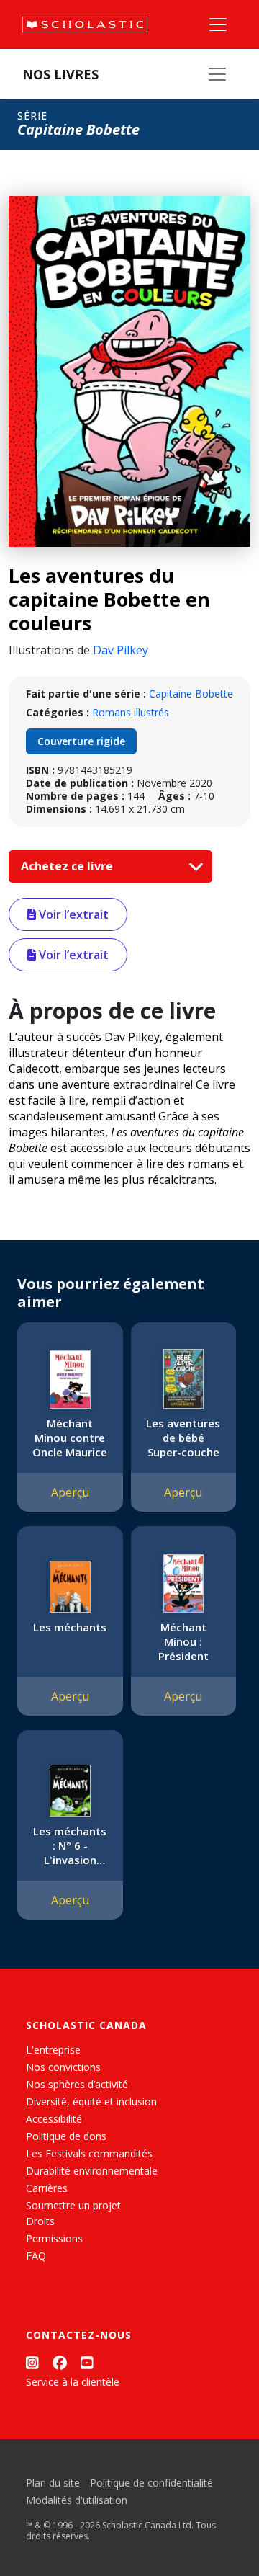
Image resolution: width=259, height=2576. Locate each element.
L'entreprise (53, 2050)
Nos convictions (63, 2067)
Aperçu (70, 1492)
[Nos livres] (217, 74)
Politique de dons (66, 2136)
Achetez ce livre (68, 866)
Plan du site (53, 2483)
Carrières (47, 2188)
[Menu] (218, 24)
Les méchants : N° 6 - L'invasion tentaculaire (70, 1845)
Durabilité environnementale (92, 2171)
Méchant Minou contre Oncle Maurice (70, 1438)
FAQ (36, 2256)
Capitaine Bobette (191, 694)
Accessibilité (54, 2119)
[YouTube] (87, 2362)
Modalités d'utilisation (77, 2500)
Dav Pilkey (121, 650)
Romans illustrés (131, 712)
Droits (40, 2221)
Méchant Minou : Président (183, 1641)
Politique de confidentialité (151, 2483)
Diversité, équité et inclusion (91, 2102)
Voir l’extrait (72, 914)
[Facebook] (60, 2362)
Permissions (54, 2238)
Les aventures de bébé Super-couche (183, 1438)
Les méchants (70, 1627)
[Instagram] (32, 2362)
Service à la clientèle (73, 2382)
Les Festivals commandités (89, 2153)
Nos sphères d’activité (77, 2084)
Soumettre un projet (73, 2205)
